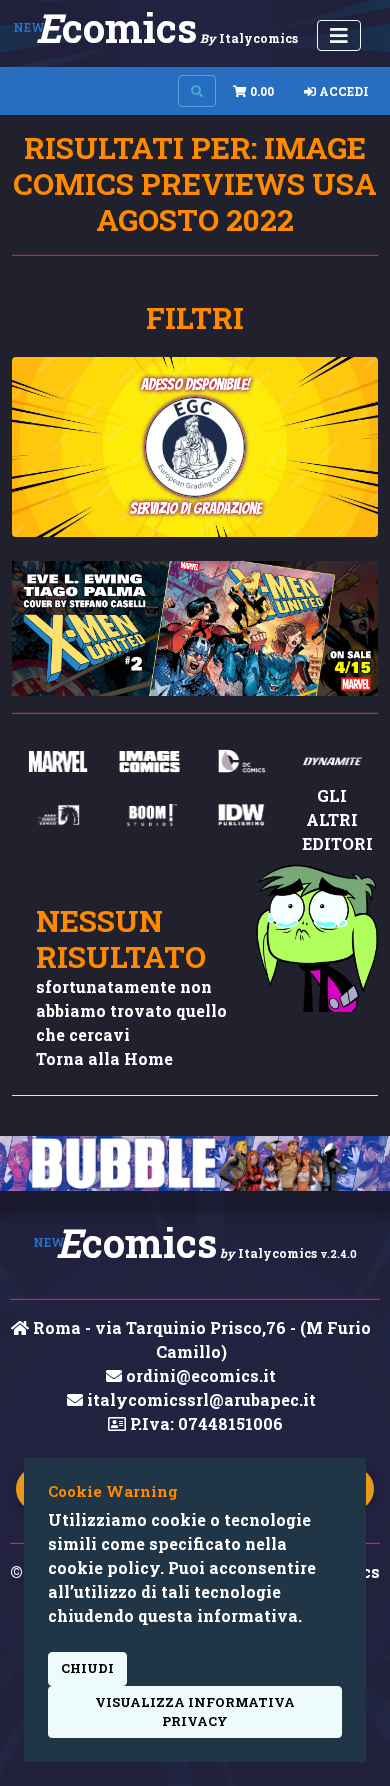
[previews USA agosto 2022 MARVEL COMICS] (58, 766)
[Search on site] (197, 91)
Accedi (342, 91)
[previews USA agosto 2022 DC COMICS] (241, 766)
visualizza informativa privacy (195, 1711)
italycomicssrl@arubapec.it (199, 1399)
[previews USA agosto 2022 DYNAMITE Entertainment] (333, 766)
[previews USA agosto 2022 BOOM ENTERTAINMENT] (150, 820)
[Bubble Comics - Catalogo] (195, 1163)
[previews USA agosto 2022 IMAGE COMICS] (150, 766)
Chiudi (87, 1668)
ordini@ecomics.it (199, 1375)
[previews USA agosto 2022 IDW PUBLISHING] (241, 820)
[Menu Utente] (339, 35)
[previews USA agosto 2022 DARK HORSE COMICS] (58, 820)
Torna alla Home (104, 1058)
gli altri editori (337, 819)
